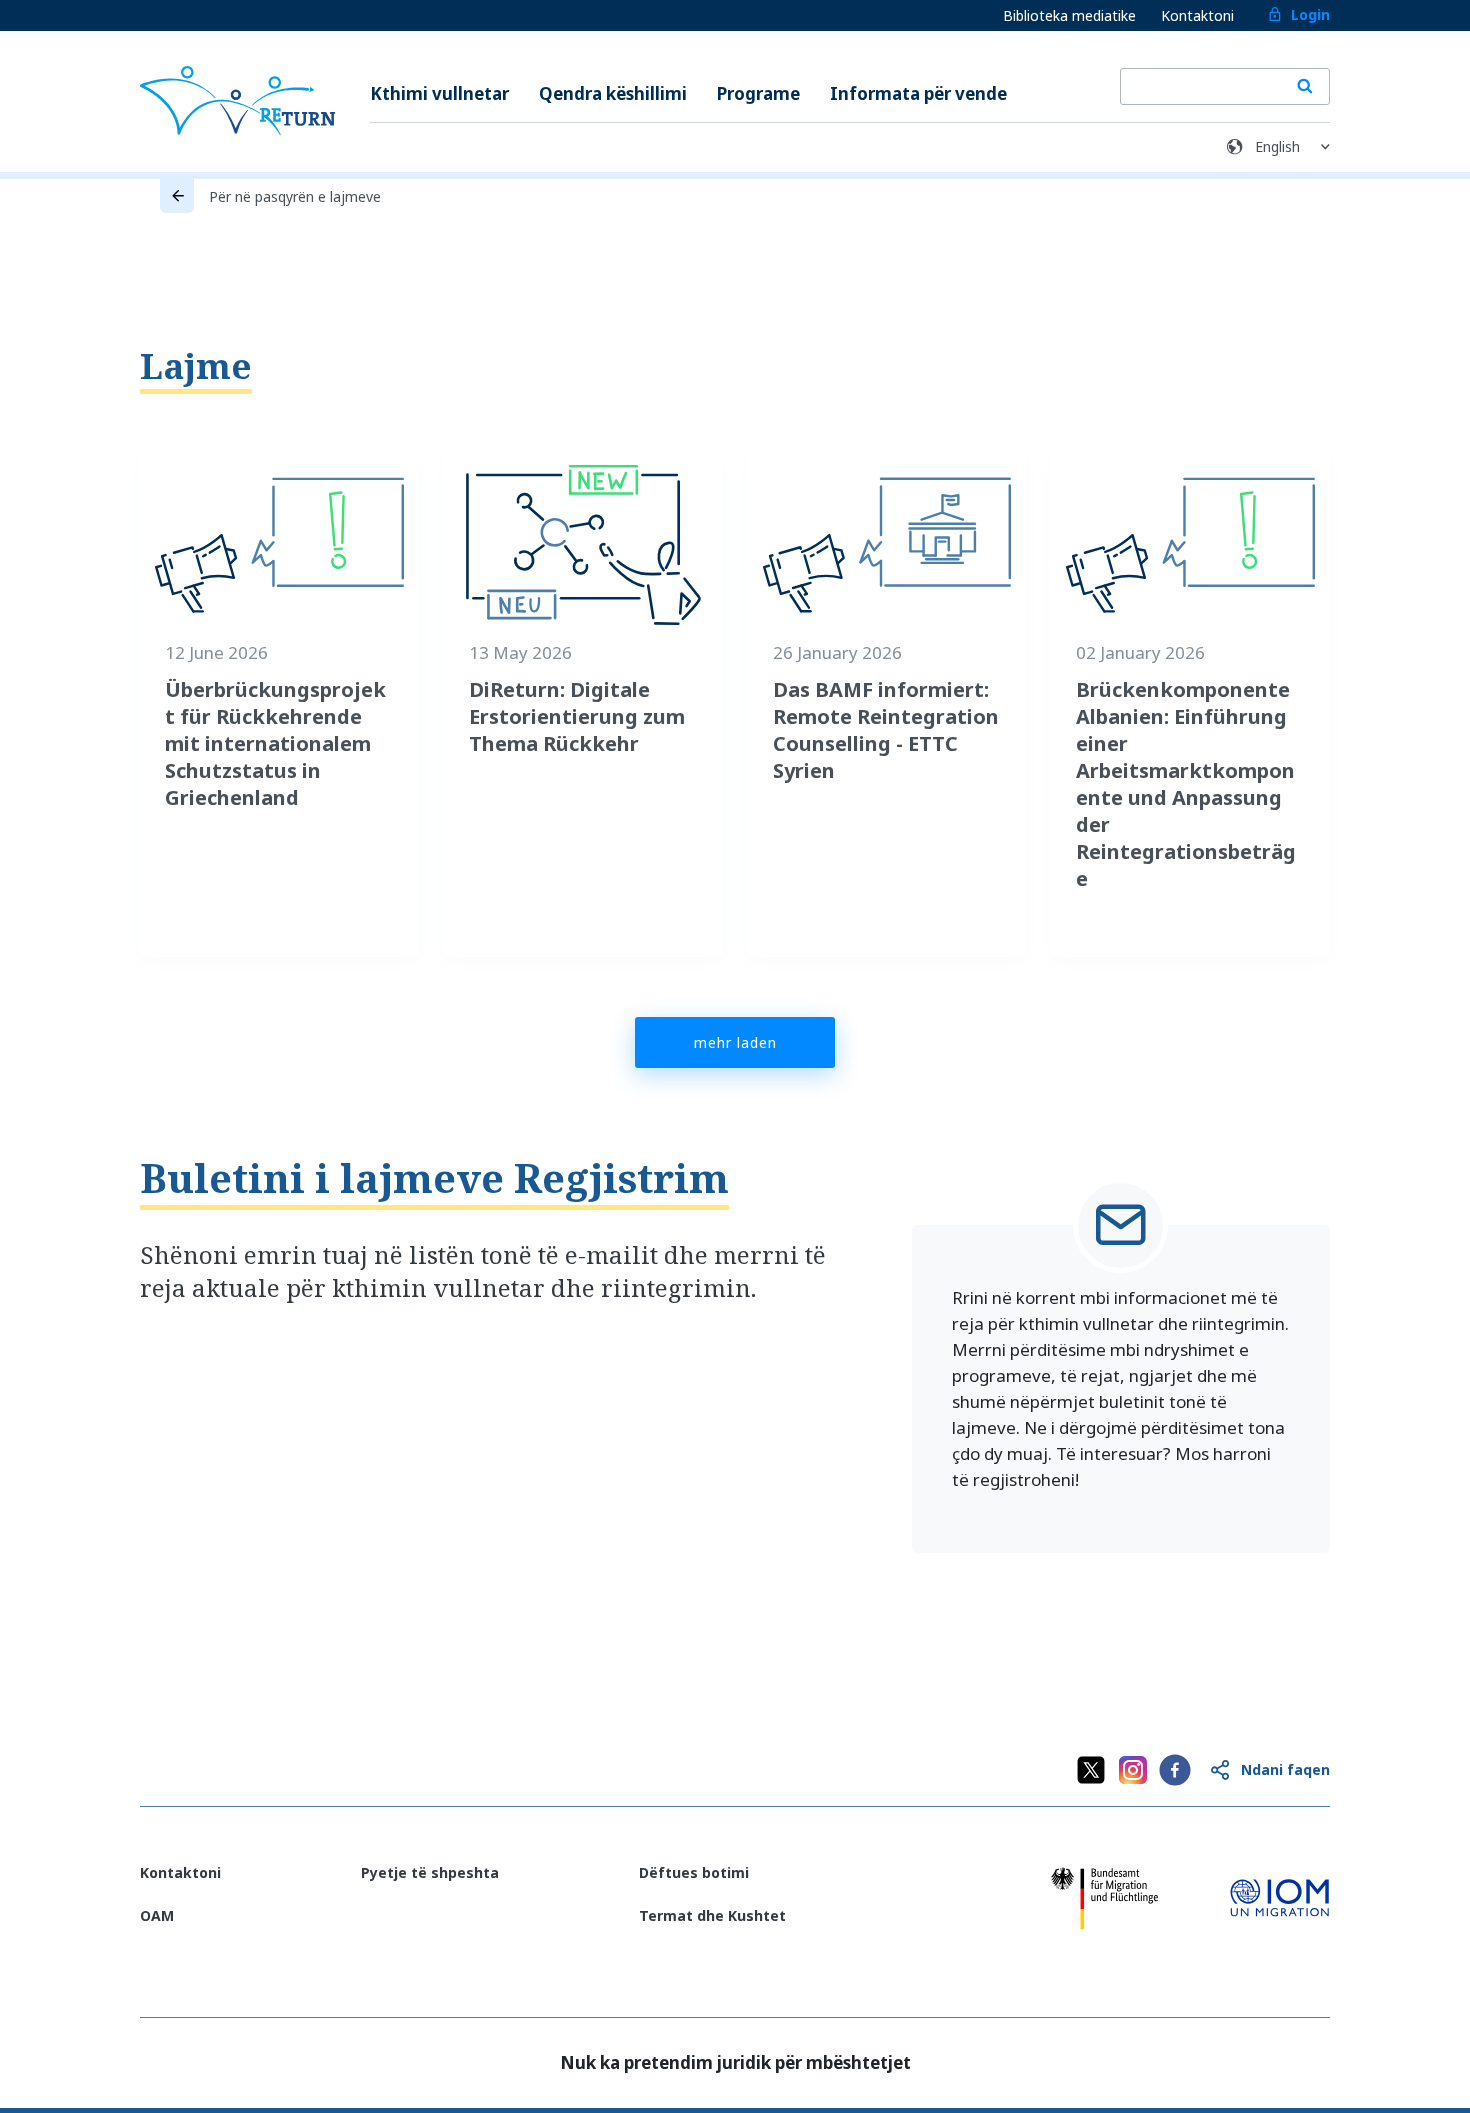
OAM (157, 1915)
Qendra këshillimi (613, 93)
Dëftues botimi (694, 1872)
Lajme (196, 365)
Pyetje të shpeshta (430, 1872)
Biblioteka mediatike (1069, 15)
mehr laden (735, 1042)
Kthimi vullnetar (439, 93)
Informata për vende (918, 93)
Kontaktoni (1197, 15)
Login (1310, 14)
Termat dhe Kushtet (712, 1915)
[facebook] (1175, 1770)
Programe (758, 93)
